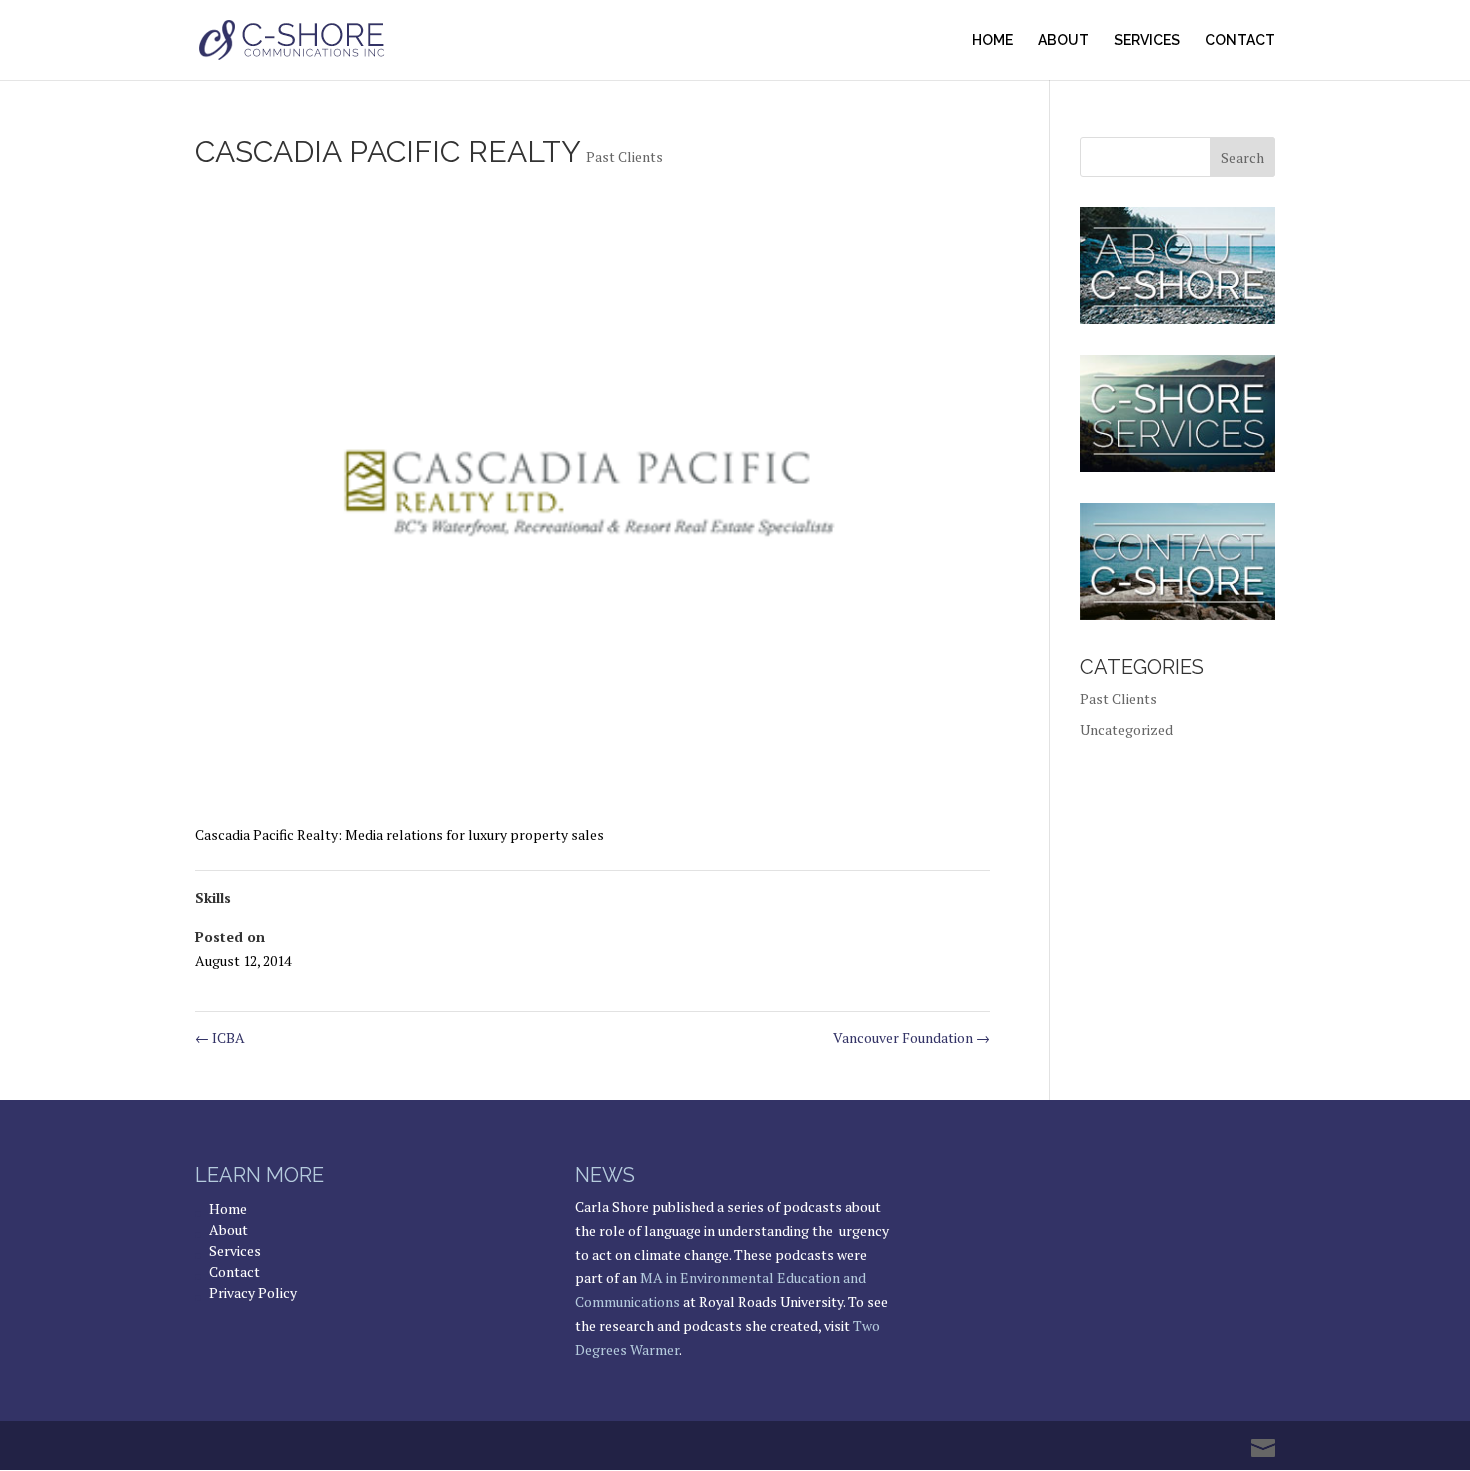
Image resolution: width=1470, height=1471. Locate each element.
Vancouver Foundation (911, 1037)
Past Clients (624, 156)
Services (1147, 40)
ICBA (220, 1037)
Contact (1240, 40)
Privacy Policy (253, 1292)
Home (992, 40)
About (1063, 40)
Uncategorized (1126, 729)
